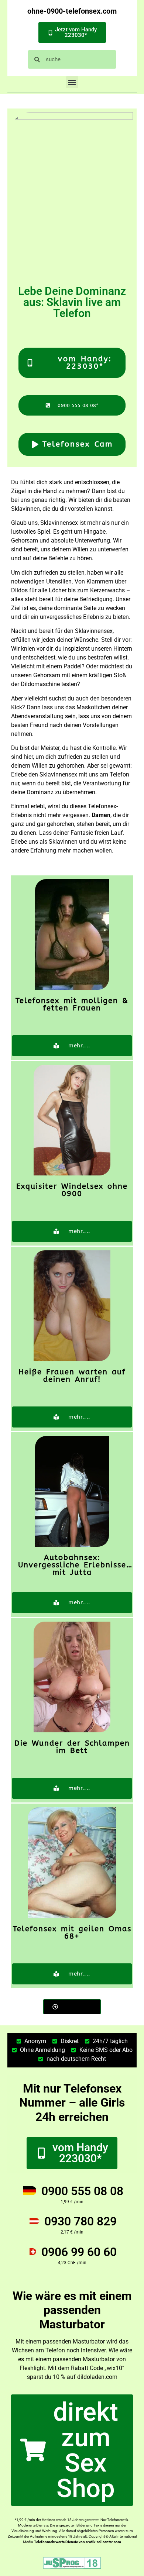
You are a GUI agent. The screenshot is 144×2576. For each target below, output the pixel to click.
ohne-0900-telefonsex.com (72, 11)
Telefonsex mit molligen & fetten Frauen (72, 1004)
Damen (101, 815)
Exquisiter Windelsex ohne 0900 (72, 1190)
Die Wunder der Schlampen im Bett (72, 1747)
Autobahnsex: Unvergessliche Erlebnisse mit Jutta (72, 1565)
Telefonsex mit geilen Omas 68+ (72, 1933)
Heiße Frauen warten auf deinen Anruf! (72, 1376)
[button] (72, 82)
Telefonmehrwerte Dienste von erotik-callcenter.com (78, 2542)
